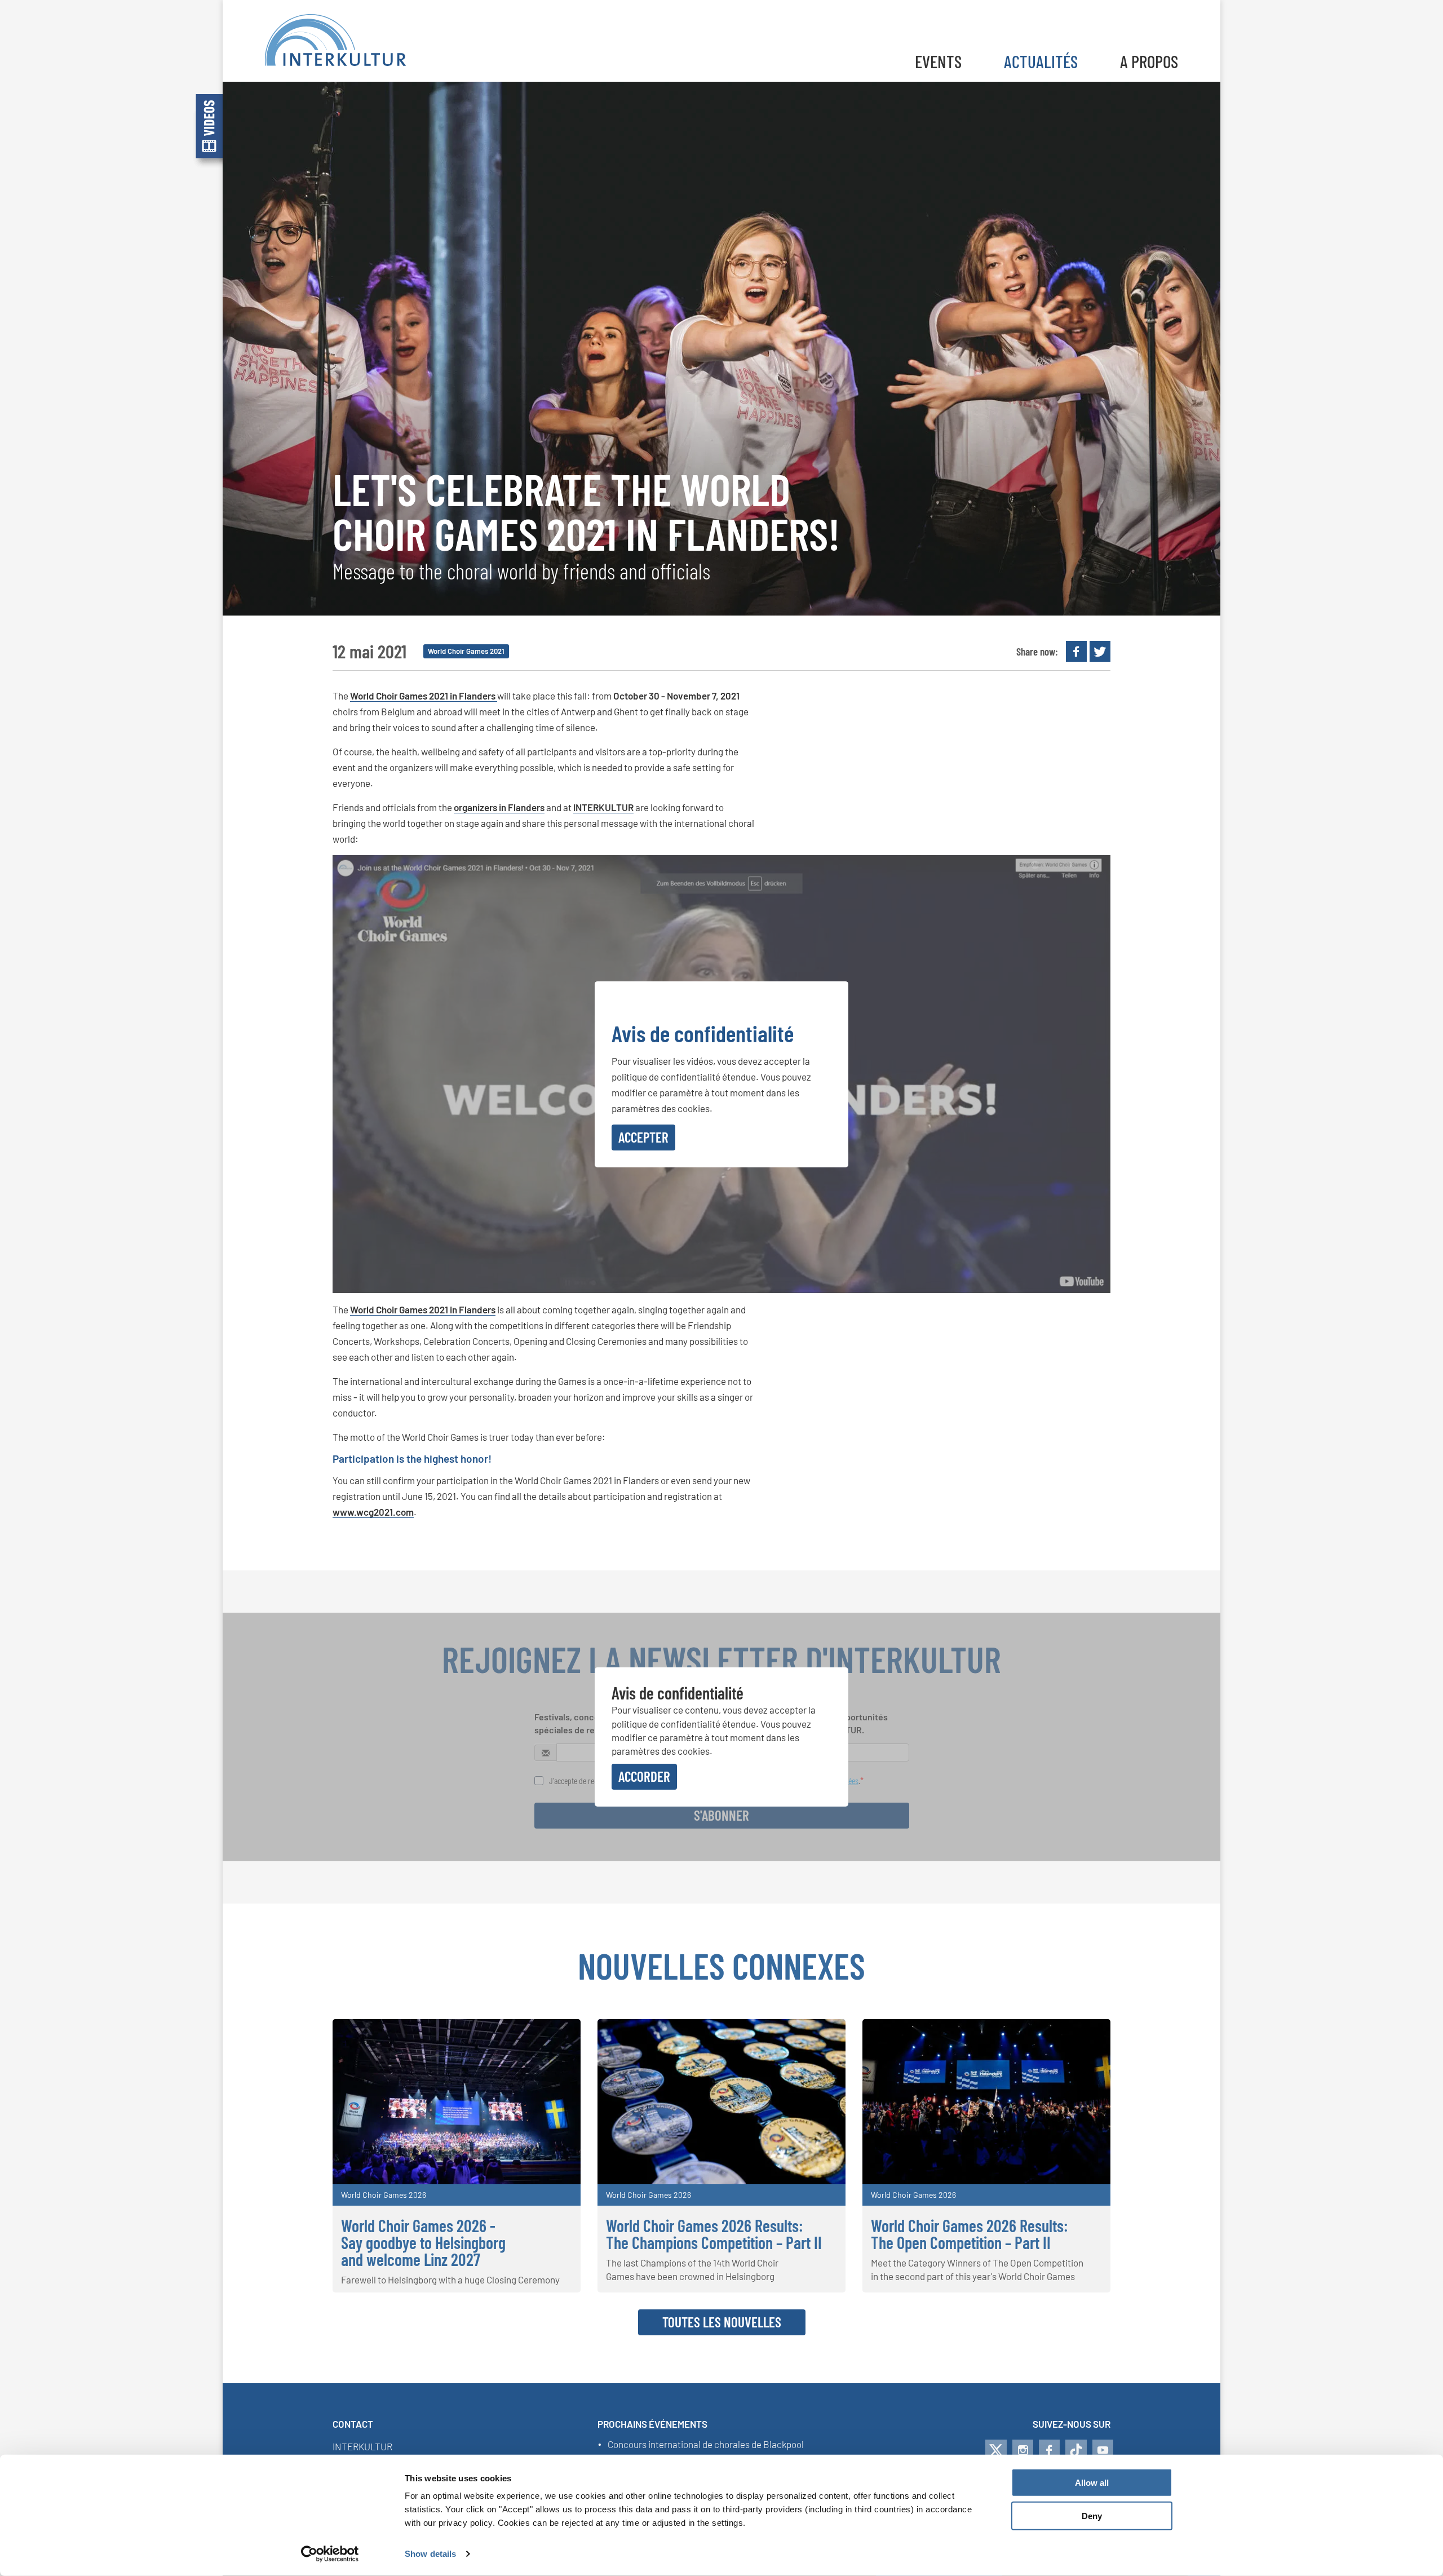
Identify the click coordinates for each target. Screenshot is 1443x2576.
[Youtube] (1103, 2450)
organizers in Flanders (499, 807)
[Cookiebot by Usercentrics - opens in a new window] (330, 2554)
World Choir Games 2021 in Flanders (424, 696)
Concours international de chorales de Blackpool (706, 2445)
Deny (1092, 2516)
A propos (1149, 61)
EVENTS (938, 61)
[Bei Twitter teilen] (1100, 651)
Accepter (643, 1137)
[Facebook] (1049, 2450)
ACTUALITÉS (1041, 61)
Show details (430, 2554)
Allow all (1092, 2483)
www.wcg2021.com (373, 1512)
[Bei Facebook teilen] (1076, 651)
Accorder (644, 1776)
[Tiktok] (1076, 2450)
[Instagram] (1023, 2450)
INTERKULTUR (603, 807)
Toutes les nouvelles (722, 2322)
